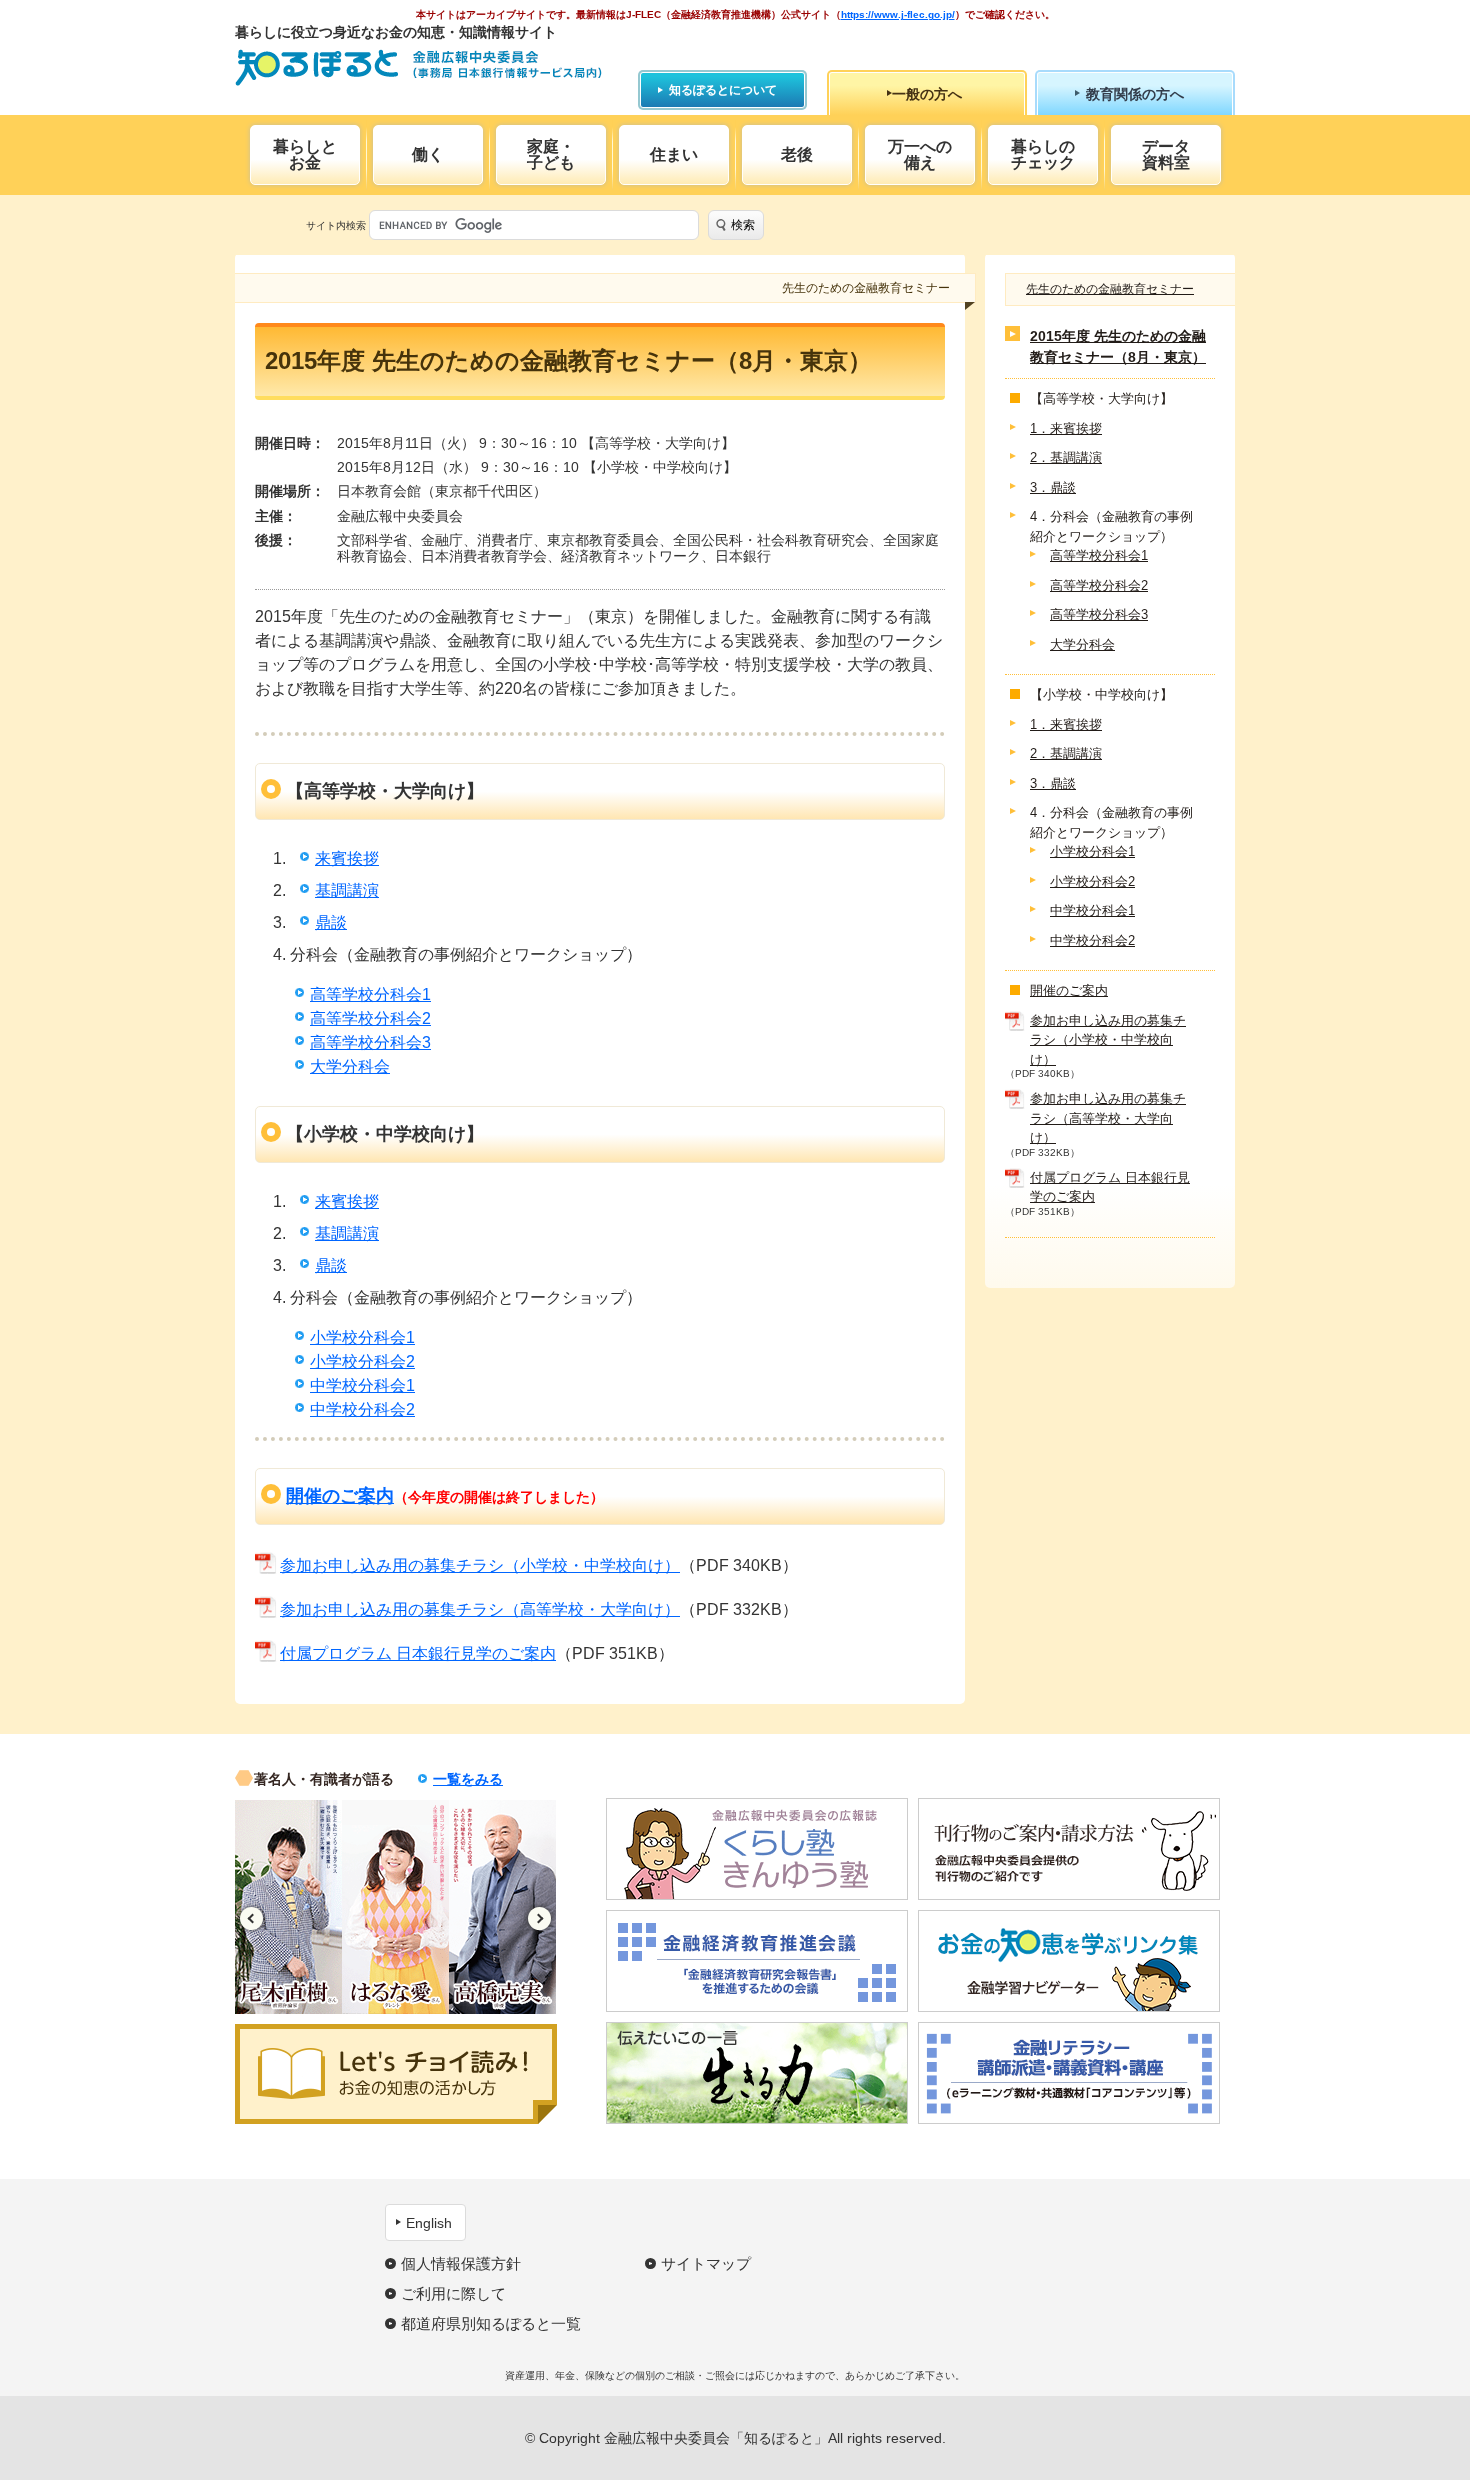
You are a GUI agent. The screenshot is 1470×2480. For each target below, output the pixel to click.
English (429, 2223)
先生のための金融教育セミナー (1110, 289)
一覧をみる (468, 1779)
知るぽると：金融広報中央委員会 (418, 67)
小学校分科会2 (362, 1361)
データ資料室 (1166, 154)
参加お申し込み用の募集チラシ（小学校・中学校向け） (480, 1565)
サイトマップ (706, 2263)
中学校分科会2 (362, 1409)
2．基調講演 (1066, 458)
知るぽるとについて (723, 90)
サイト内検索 (336, 225)
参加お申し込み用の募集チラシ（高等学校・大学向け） (480, 1609)
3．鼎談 (1053, 487)
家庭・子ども (551, 154)
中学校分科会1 (362, 1385)
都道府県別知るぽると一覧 (491, 2323)
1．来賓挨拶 (1066, 428)
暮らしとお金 (305, 154)
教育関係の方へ (1135, 94)
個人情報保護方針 (461, 2263)
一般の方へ (927, 94)
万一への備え (920, 154)
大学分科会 (350, 1066)
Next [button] (539, 1918)
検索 (743, 225)
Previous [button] (251, 1918)
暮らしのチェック (1043, 154)
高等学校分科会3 (370, 1042)
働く (428, 154)
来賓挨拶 (347, 858)
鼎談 (331, 922)
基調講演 (347, 890)
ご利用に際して (453, 2293)
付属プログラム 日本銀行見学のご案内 (418, 1653)
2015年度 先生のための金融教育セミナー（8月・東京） (1118, 347)
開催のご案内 (340, 1496)
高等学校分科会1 (370, 994)
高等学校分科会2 (370, 1018)
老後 (797, 154)
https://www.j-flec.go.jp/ (898, 14)
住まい (674, 154)
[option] (288, 1907)
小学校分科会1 (362, 1337)
